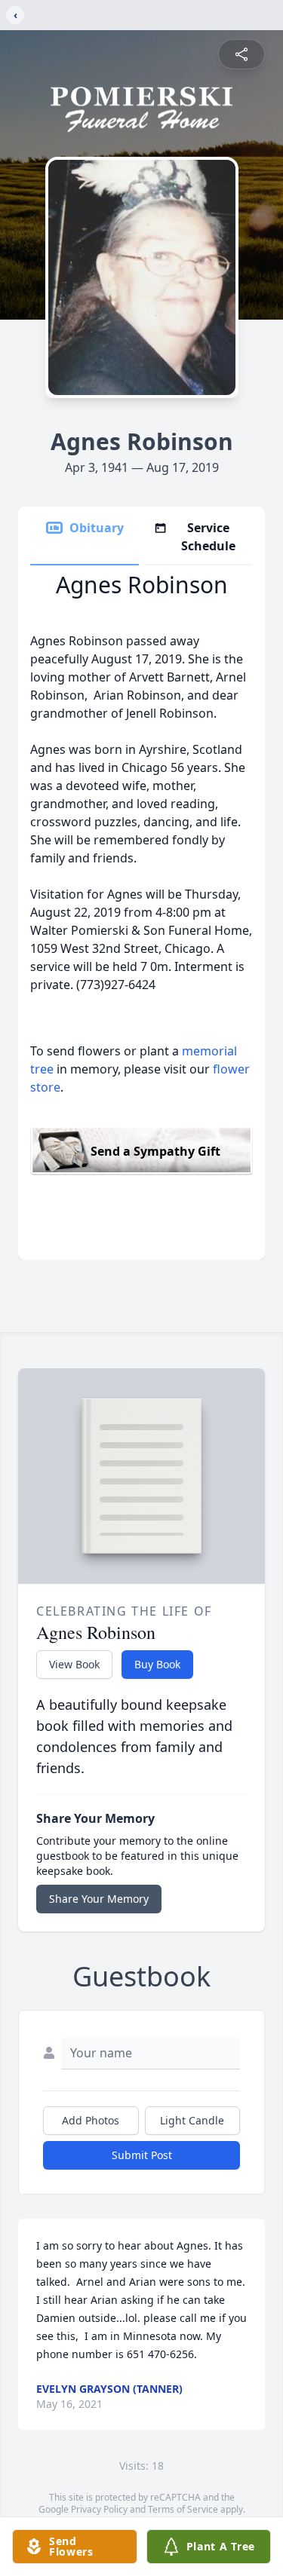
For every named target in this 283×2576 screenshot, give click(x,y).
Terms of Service (183, 2509)
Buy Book (157, 1664)
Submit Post (142, 2155)
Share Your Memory (99, 1899)
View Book (74, 1664)
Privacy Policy (99, 2509)
